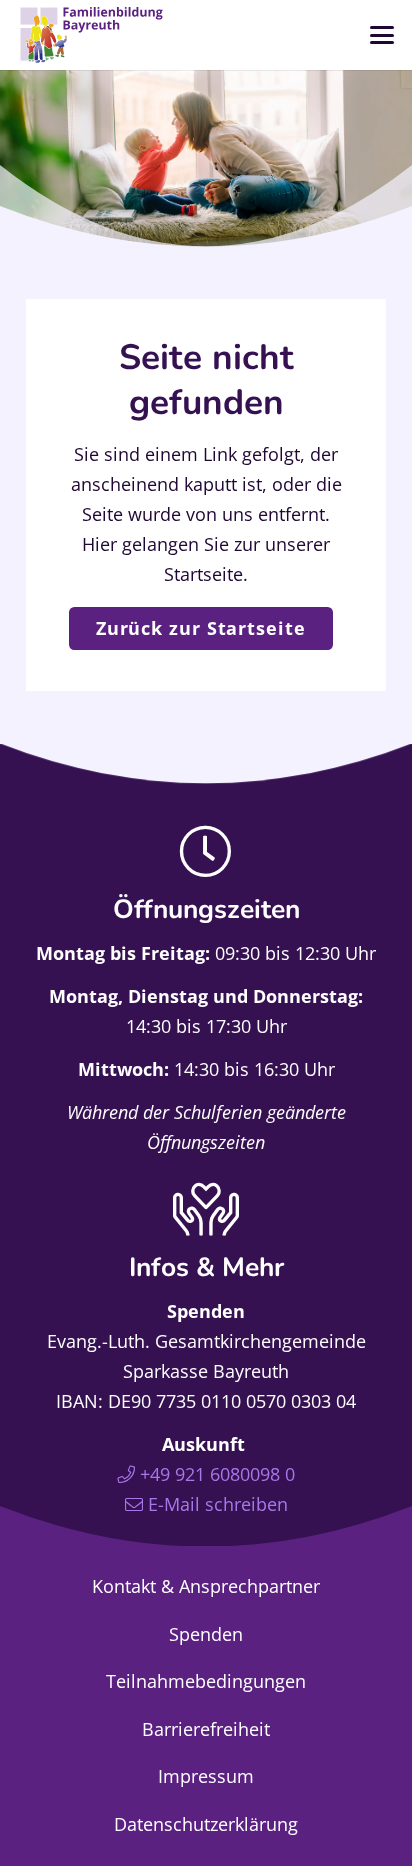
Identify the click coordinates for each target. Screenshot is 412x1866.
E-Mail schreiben (218, 1504)
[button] (382, 35)
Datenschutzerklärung (206, 1824)
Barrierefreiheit (206, 1729)
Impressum (206, 1776)
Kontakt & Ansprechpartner (206, 1586)
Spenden (206, 1634)
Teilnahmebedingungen (206, 1681)
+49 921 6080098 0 (217, 1474)
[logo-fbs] (92, 35)
